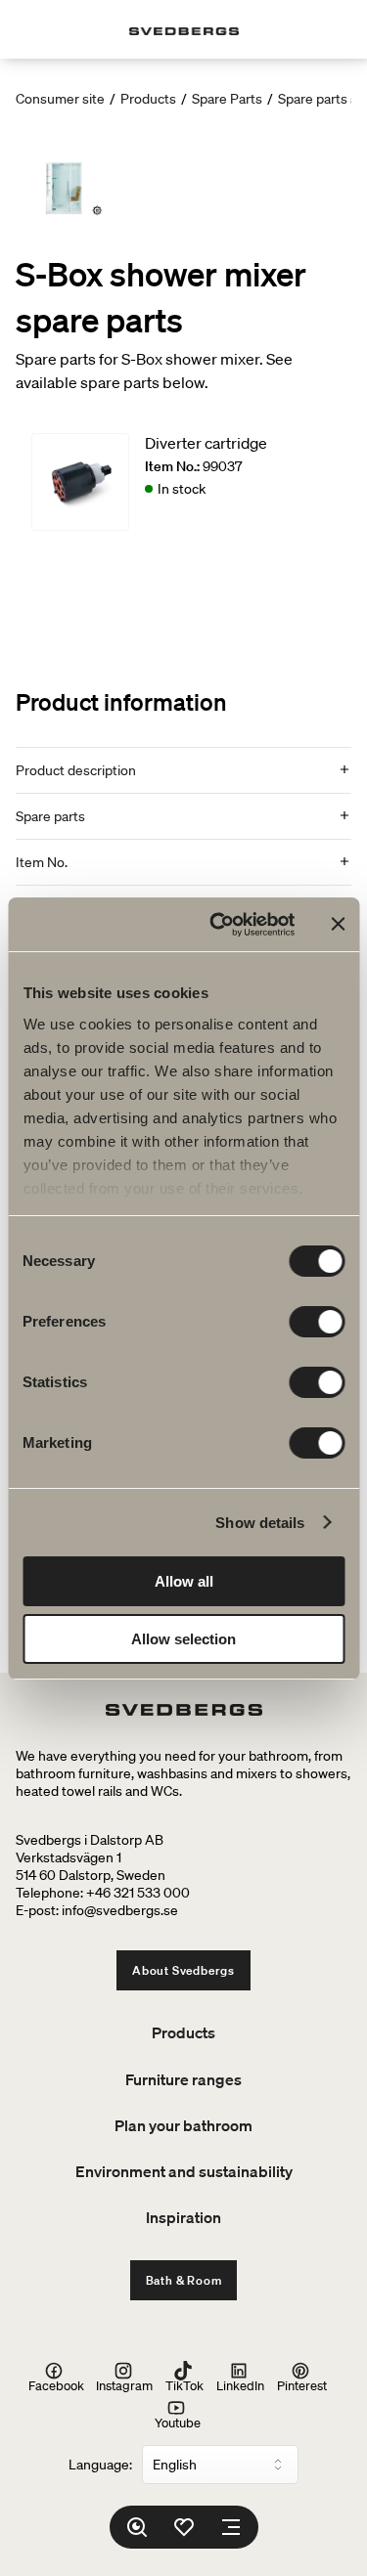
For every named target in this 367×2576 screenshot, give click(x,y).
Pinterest (302, 2385)
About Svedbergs (183, 1970)
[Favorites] (184, 2527)
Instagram (124, 2385)
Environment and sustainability (184, 2171)
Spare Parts (227, 99)
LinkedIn (240, 2385)
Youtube (178, 2422)
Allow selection (183, 1639)
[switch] (317, 1322)
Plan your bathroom (183, 2125)
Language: (100, 2465)
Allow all (184, 1581)
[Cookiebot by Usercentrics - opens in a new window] (219, 925)
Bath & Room (184, 2280)
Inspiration (183, 2217)
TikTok (184, 2385)
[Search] (137, 2527)
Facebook (56, 2385)
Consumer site (60, 99)
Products (148, 99)
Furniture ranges (183, 2079)
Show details (260, 1523)
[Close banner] (338, 924)
